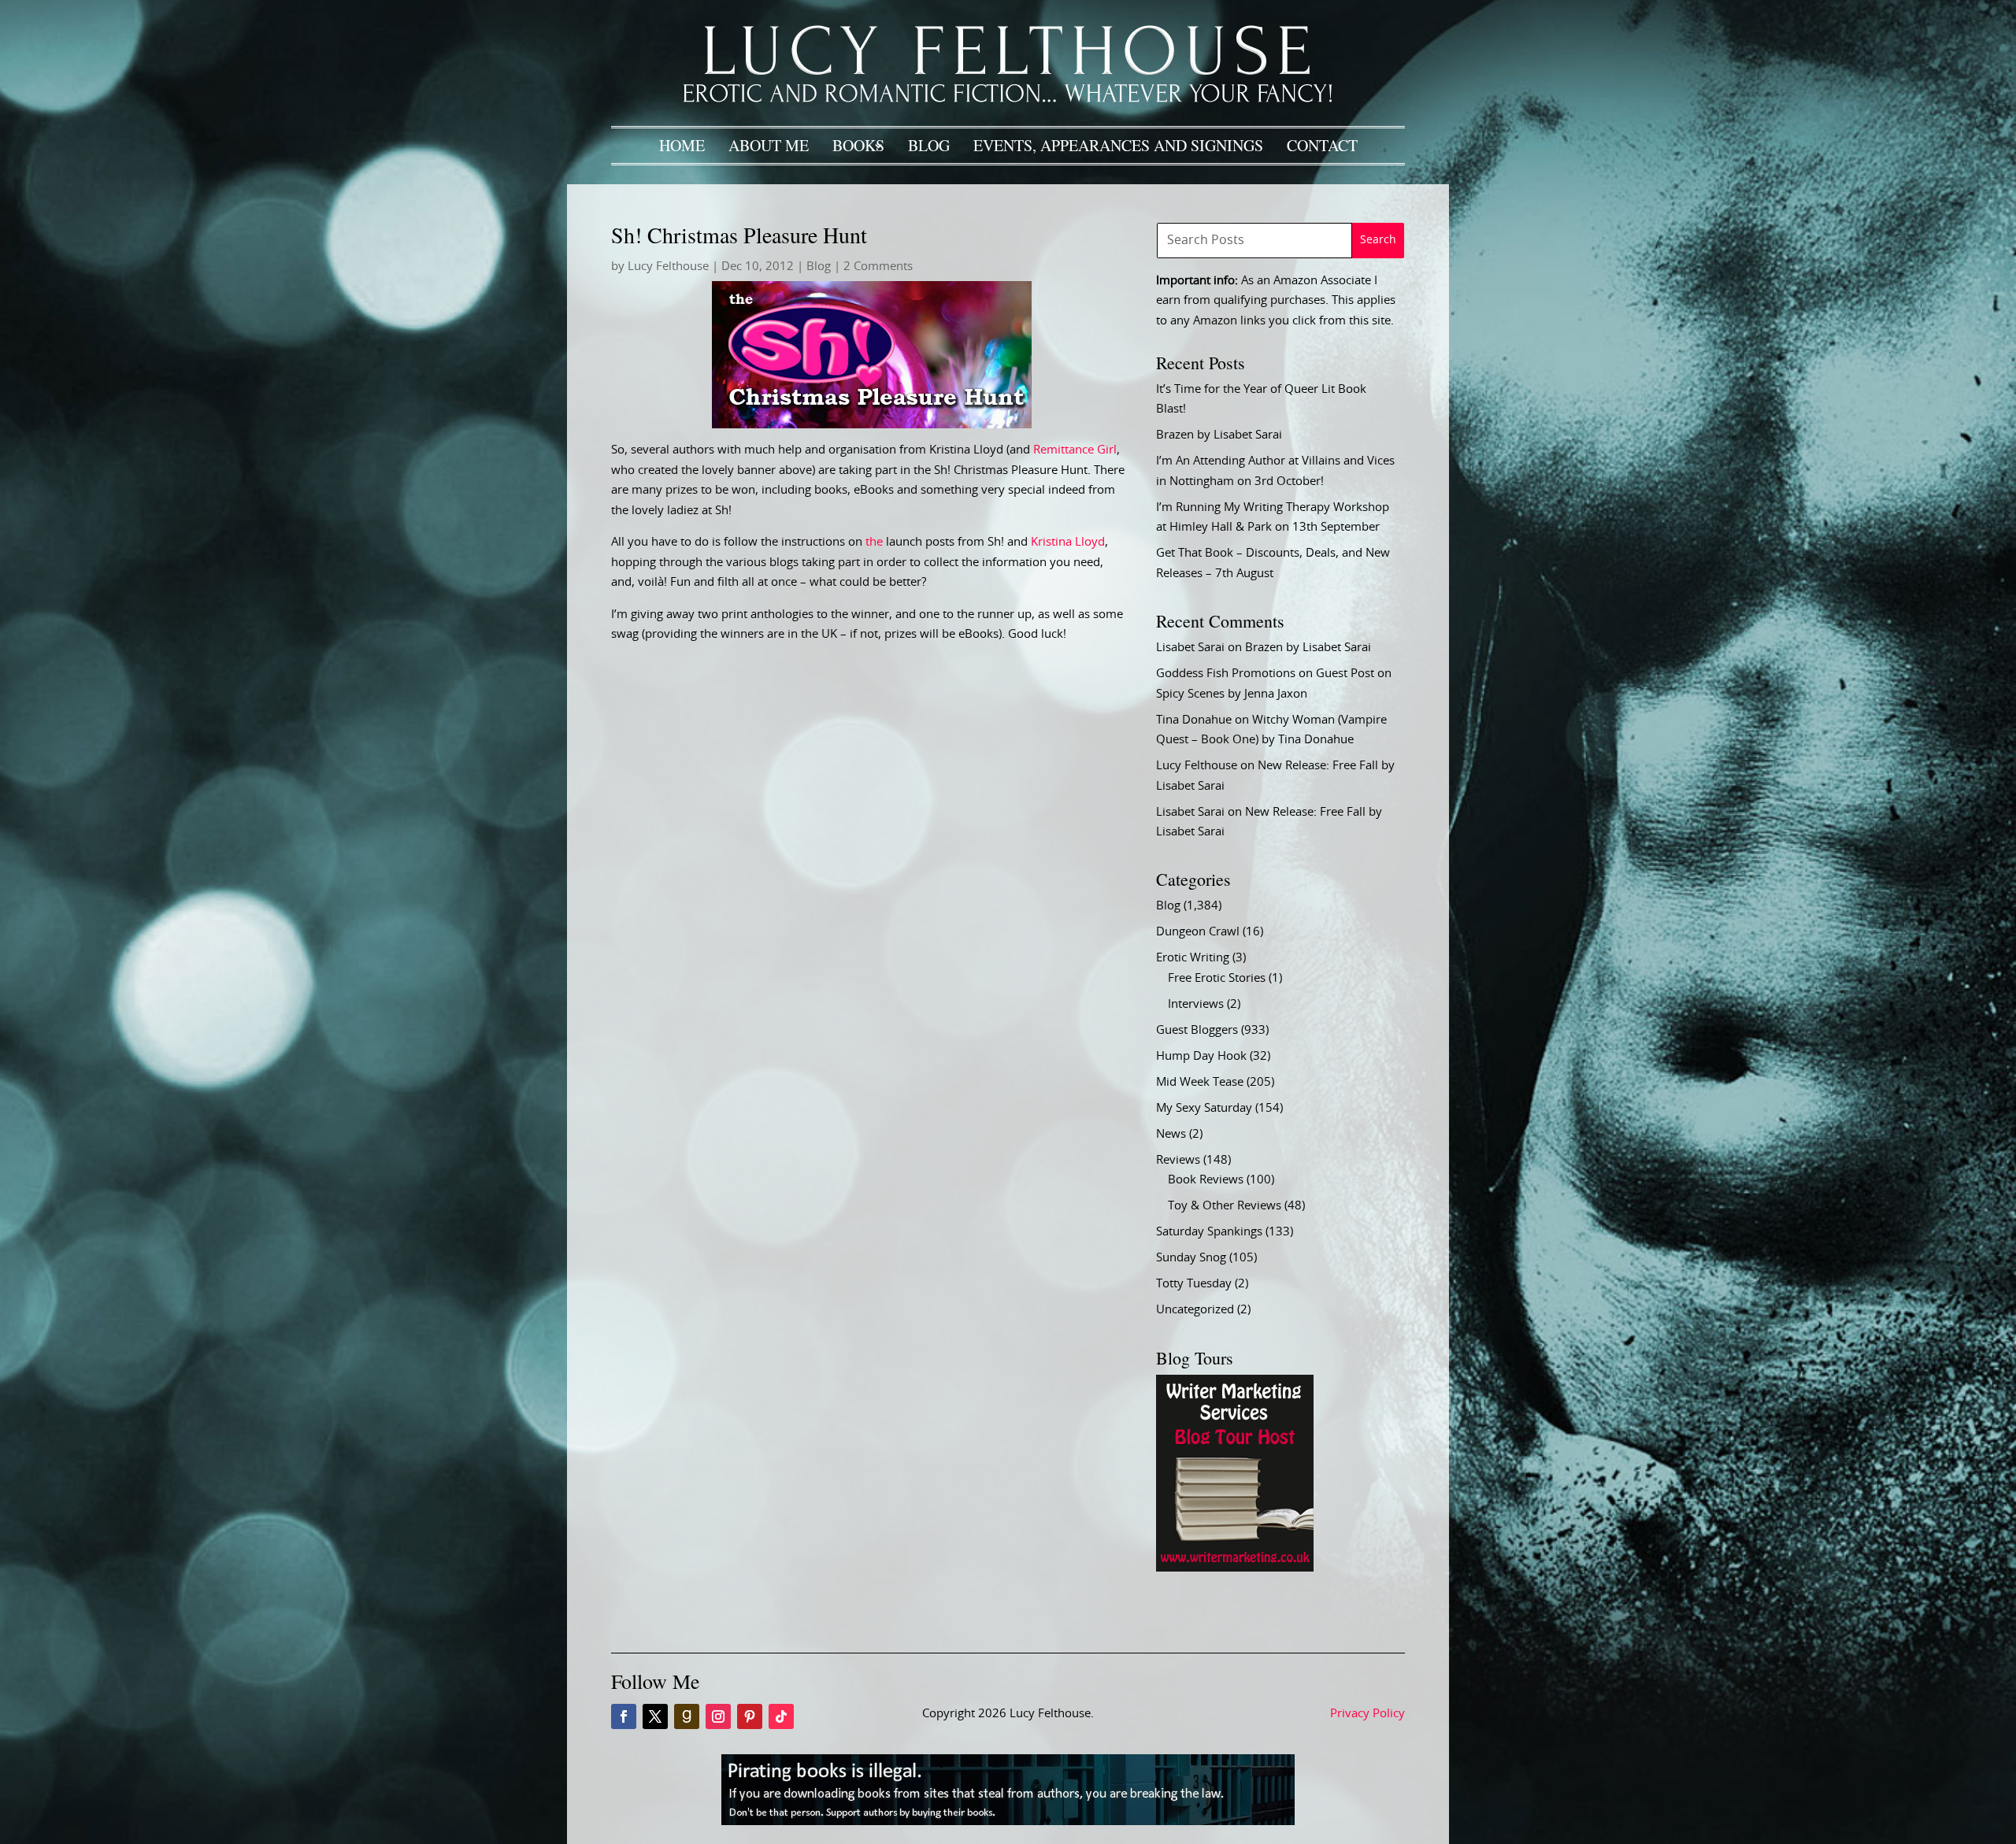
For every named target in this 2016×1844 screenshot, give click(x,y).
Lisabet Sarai (1190, 648)
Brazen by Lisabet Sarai (1219, 435)
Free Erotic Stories (1217, 978)
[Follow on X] (655, 1716)
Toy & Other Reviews (1225, 1206)
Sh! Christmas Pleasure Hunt (739, 235)
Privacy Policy (1367, 1714)
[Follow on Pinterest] (750, 1716)
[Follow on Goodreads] (687, 1716)
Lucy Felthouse (668, 267)
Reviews (1178, 1160)
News (1171, 1134)
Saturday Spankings (1209, 1232)
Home (682, 145)
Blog (929, 145)
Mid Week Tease (1200, 1082)
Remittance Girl (1075, 450)
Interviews (1196, 1004)
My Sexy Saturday (1204, 1108)
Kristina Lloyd (1068, 542)
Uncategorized (1195, 1310)
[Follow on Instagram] (718, 1716)
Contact (1322, 145)
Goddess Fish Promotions (1226, 674)
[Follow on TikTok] (781, 1716)
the (874, 542)
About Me (769, 145)
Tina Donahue (1194, 720)
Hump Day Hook (1201, 1056)
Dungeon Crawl (1198, 932)
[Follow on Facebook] (624, 1716)
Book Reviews (1206, 1180)
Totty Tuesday (1194, 1284)
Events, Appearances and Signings (1118, 145)
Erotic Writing (1193, 958)
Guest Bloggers (1197, 1030)
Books (858, 145)
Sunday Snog (1191, 1258)
